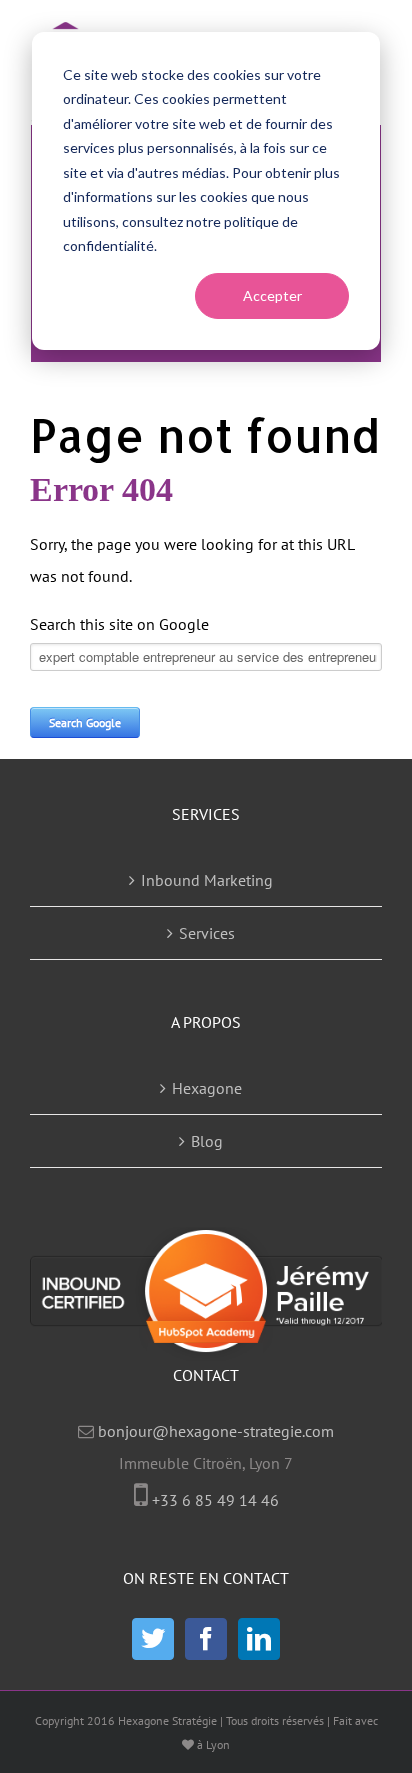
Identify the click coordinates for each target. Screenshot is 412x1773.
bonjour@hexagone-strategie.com (216, 1431)
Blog (207, 1141)
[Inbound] (206, 1347)
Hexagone (207, 1088)
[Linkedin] (259, 1639)
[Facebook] (206, 1639)
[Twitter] (153, 1639)
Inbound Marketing (207, 880)
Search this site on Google (119, 624)
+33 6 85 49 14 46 (215, 1500)
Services (207, 933)
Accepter (272, 295)
